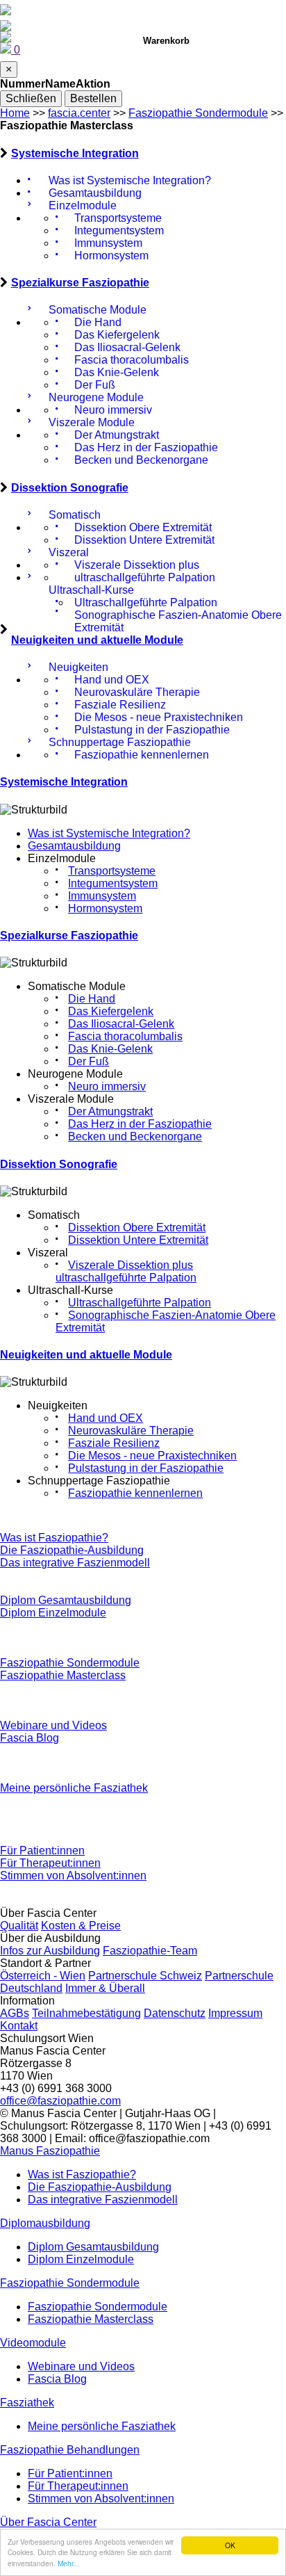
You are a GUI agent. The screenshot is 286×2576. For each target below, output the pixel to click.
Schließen (31, 98)
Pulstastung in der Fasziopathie (146, 1468)
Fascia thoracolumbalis (125, 1036)
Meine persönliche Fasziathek (74, 1788)
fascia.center (79, 113)
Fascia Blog (30, 1738)
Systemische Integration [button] (75, 153)
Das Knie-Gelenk (110, 1049)
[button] (50, 2151)
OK (230, 2545)
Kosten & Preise (81, 1926)
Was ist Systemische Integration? (109, 833)
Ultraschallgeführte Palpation (140, 1303)
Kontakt (19, 2026)
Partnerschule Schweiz (145, 1976)
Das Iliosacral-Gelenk (121, 1024)
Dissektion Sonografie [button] (70, 488)
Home (15, 113)
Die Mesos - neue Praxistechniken (152, 1456)
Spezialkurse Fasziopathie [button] (80, 283)
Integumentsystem (113, 883)
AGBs (15, 2013)
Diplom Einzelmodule (53, 1613)
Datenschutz (175, 2013)
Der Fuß (89, 1061)
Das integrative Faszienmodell (75, 1563)
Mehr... (68, 2563)
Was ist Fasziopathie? (54, 1538)
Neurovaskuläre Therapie (131, 1431)
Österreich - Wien (43, 1976)
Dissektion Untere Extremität (138, 1240)
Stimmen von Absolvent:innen (73, 1876)
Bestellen (93, 98)
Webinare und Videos (53, 1725)
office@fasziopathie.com (60, 2101)
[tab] (143, 154)
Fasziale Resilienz (114, 1443)
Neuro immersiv (107, 1086)
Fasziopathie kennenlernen (135, 1493)
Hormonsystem (105, 908)
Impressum (235, 2013)
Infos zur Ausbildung (50, 1951)
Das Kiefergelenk (111, 1011)
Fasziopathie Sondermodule (198, 113)
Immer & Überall (105, 1988)
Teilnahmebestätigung (86, 2013)
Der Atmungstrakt (110, 1111)
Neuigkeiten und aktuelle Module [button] (97, 640)
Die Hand (92, 999)
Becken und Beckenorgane (135, 1136)
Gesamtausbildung (74, 846)
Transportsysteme (112, 871)
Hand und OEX (106, 1418)
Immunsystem (102, 896)
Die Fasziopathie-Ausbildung (72, 1550)
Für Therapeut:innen (50, 1863)
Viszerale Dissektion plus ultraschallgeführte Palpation (126, 1271)
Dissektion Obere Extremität (137, 1228)
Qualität (19, 1926)
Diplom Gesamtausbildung (66, 1600)
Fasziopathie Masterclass (63, 1675)
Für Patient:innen (42, 1850)
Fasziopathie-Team (150, 1951)
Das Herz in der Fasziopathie (140, 1124)
